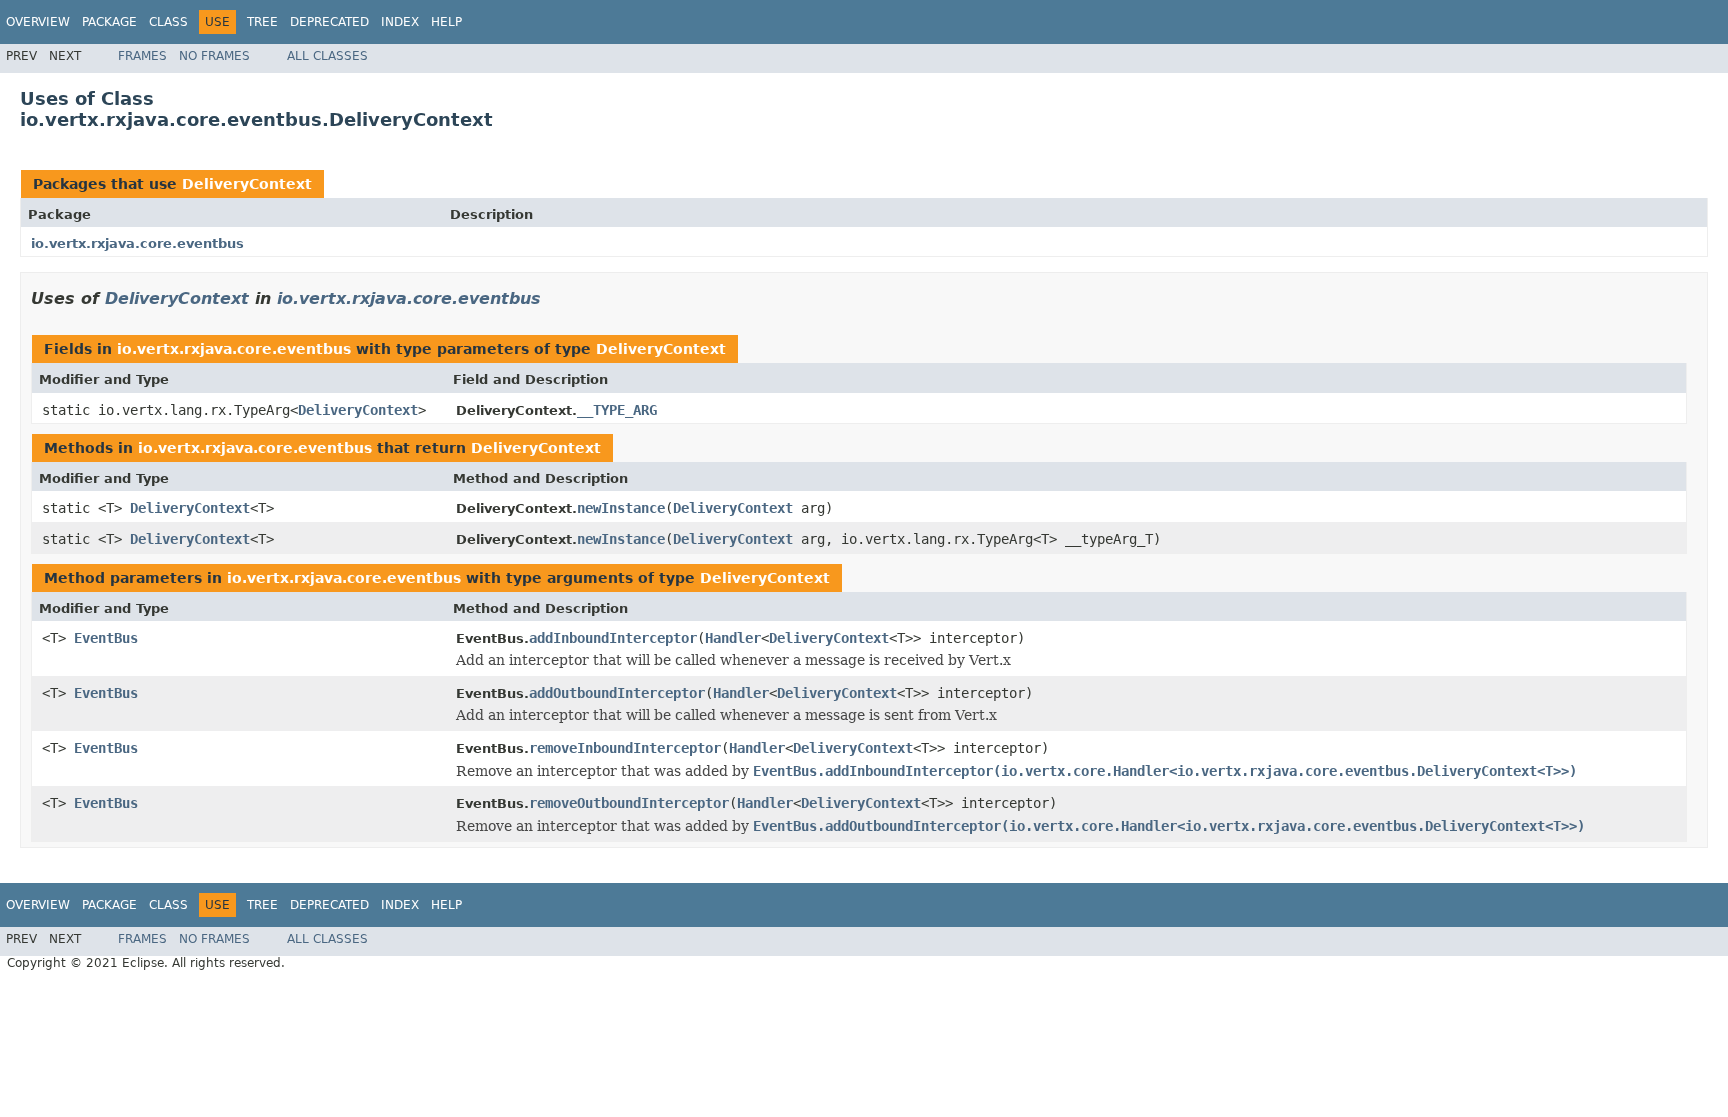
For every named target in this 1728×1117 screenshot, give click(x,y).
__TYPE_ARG (617, 410)
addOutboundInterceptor (617, 693)
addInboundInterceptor (613, 638)
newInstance (621, 508)
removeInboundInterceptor (625, 748)
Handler (733, 638)
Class (168, 22)
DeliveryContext (247, 184)
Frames (142, 56)
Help (446, 22)
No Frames (214, 56)
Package (109, 22)
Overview (38, 22)
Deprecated (329, 22)
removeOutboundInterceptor (629, 803)
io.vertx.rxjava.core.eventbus (137, 243)
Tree (262, 22)
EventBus (106, 638)
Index (400, 22)
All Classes (327, 56)
